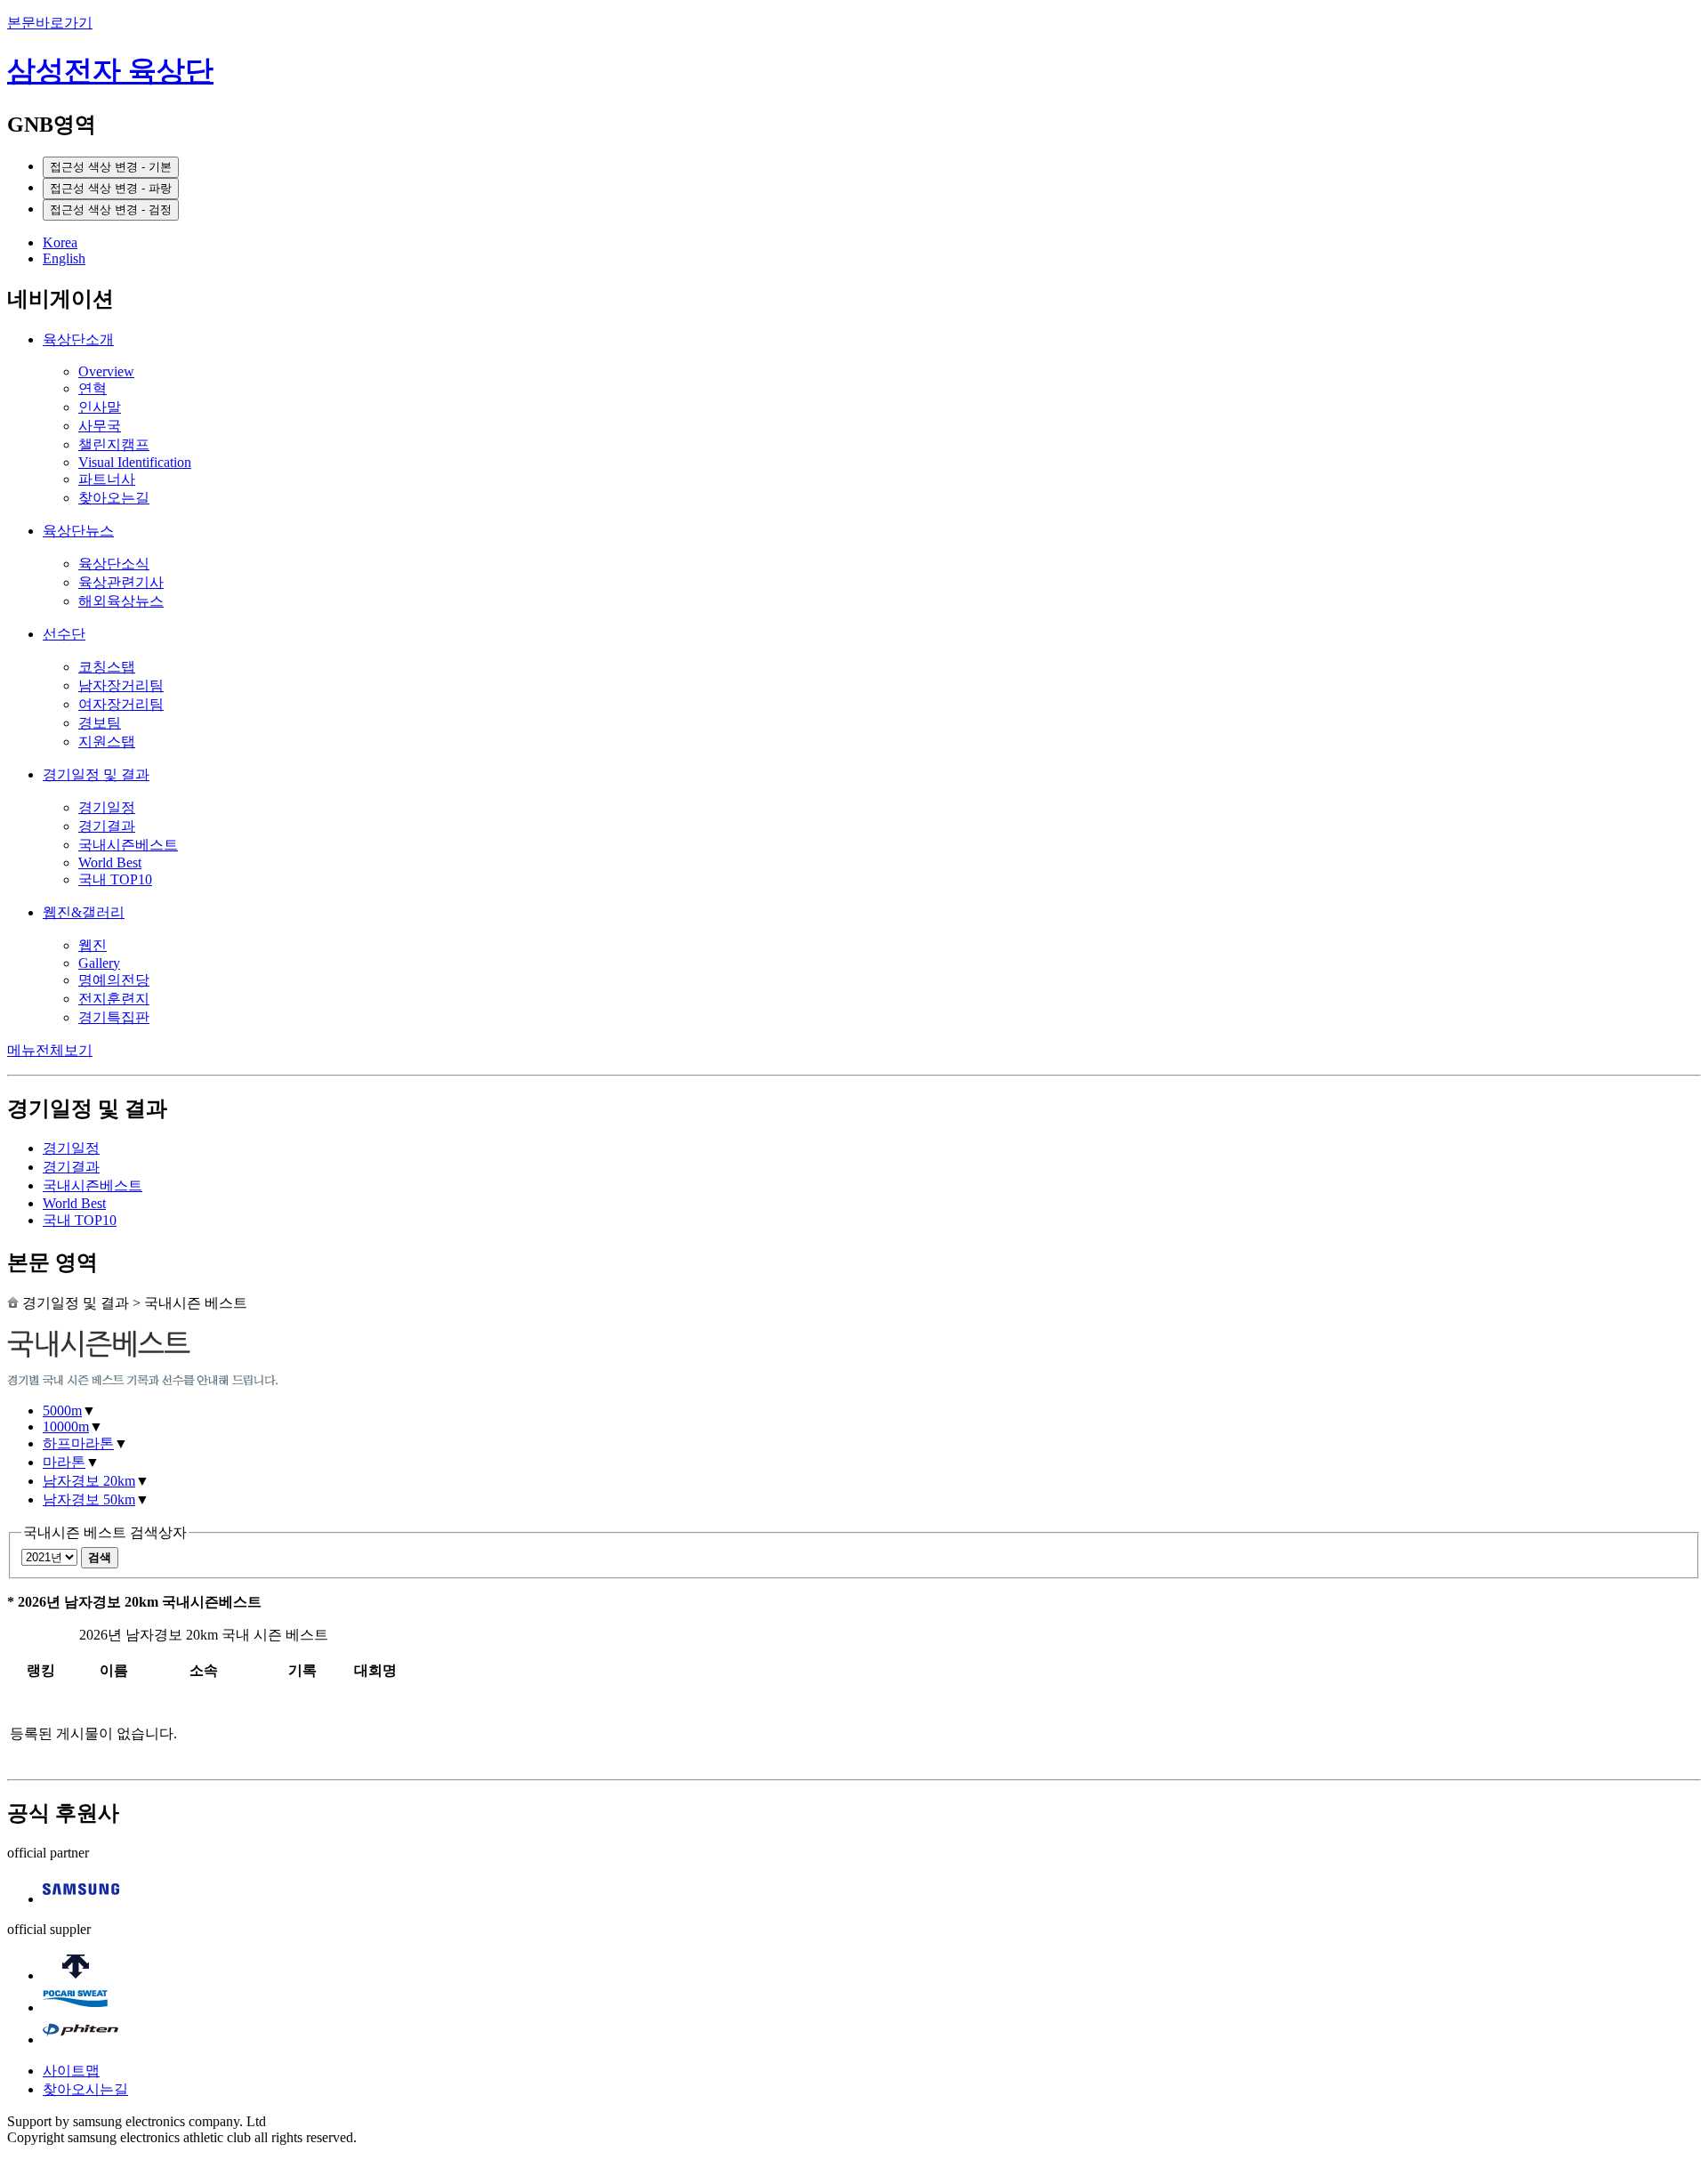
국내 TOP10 (115, 879)
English (64, 258)
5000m (62, 1410)
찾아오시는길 (85, 2089)
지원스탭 (107, 741)
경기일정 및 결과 (96, 774)
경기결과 (107, 826)
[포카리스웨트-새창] (75, 2007)
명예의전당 (114, 980)
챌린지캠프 (114, 444)
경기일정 (107, 807)
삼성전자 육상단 (110, 70)
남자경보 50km (89, 1499)
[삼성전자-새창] (81, 1899)
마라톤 (64, 1462)
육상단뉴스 (78, 531)
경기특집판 (114, 1017)
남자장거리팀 (121, 685)
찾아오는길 (114, 498)
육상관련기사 (121, 582)
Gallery (99, 963)
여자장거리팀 (121, 704)
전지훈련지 (114, 999)
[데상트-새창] (76, 1975)
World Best (110, 862)
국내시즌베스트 (128, 845)
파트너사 (107, 479)
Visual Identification (135, 462)
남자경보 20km (89, 1481)
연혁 (93, 388)
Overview (106, 371)
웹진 (93, 945)
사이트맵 (71, 2071)
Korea (60, 242)
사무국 (100, 426)
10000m (66, 1427)
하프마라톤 (78, 1443)
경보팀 (100, 723)
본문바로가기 (50, 23)
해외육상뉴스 (121, 601)
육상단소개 (78, 339)
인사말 (100, 407)
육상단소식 (114, 564)
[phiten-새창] (81, 2039)
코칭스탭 (107, 667)
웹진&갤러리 (84, 912)
